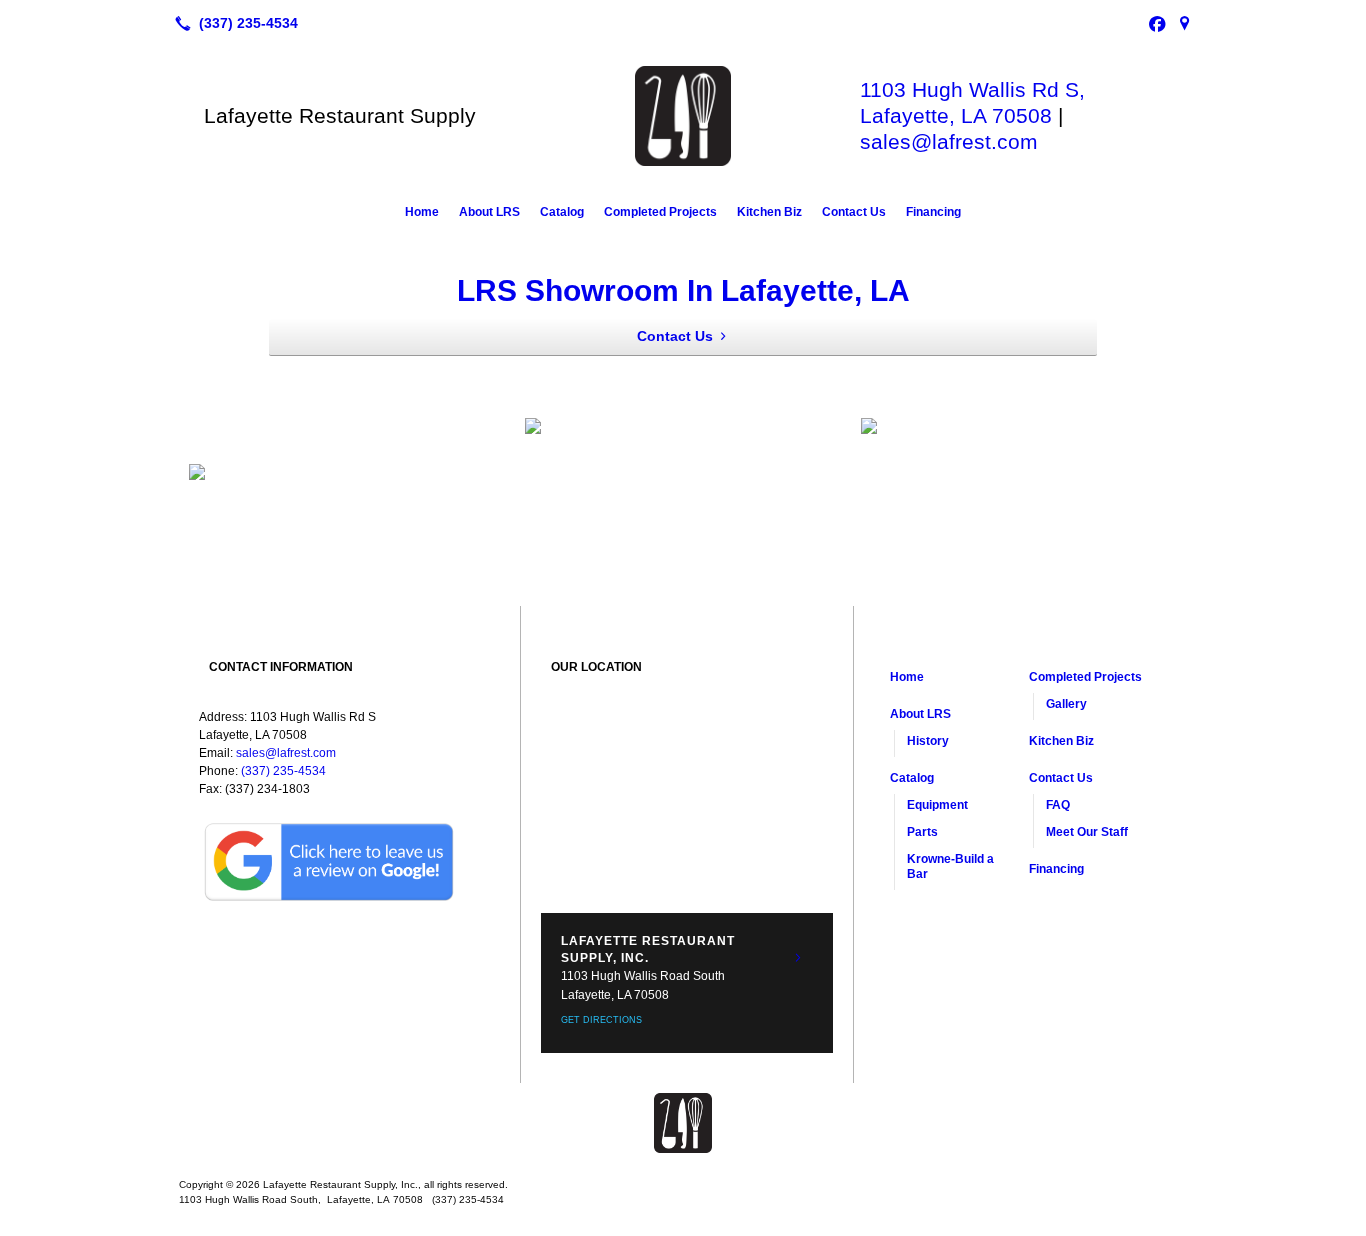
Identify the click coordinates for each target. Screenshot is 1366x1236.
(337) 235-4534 (283, 771)
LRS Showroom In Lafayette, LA (683, 290)
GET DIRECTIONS (601, 1020)
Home (422, 212)
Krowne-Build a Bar (950, 866)
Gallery (1066, 704)
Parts (922, 832)
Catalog (562, 212)
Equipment (937, 805)
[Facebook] (1157, 23)
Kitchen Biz (769, 212)
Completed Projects (660, 212)
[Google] (1185, 23)
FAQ (1058, 805)
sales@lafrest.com (949, 141)
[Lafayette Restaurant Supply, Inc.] (683, 1123)
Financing (933, 212)
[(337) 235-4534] (232, 23)
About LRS (489, 212)
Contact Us (854, 212)
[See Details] (798, 958)
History (928, 741)
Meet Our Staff (1087, 832)
